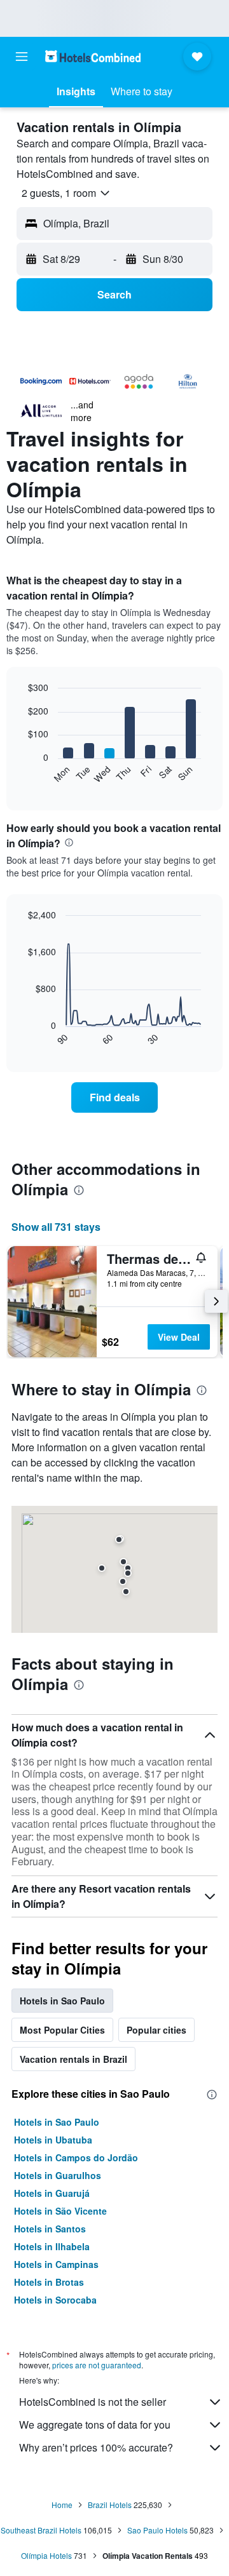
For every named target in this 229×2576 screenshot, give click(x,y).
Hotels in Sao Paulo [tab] (62, 2001)
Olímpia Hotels (46, 2555)
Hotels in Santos (50, 2229)
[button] (22, 57)
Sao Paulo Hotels (157, 2530)
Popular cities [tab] (156, 2030)
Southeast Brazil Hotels (41, 2530)
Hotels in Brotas (49, 2282)
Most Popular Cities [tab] (62, 2030)
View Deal (179, 1337)
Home (62, 2505)
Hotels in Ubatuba (53, 2140)
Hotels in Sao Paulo (57, 2122)
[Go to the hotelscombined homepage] (93, 56)
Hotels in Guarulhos (58, 2175)
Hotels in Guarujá (52, 2193)
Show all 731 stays (56, 1227)
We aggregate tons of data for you (95, 2425)
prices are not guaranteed (97, 2365)
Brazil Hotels (110, 2505)
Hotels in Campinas (56, 2264)
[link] (114, 1097)
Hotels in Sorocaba (55, 2300)
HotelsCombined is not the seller (93, 2402)
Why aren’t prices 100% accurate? (96, 2447)
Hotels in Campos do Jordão (76, 2157)
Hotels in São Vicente (60, 2211)
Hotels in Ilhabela (52, 2246)
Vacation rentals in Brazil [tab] (73, 2059)
